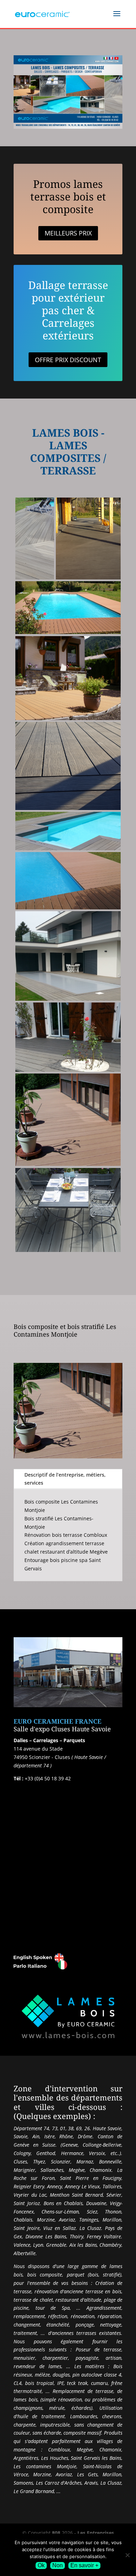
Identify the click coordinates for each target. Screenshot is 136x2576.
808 (56, 2533)
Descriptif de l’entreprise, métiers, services (65, 1479)
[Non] (127, 2555)
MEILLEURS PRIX (68, 233)
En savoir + (84, 2565)
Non (58, 2565)
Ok (41, 2565)
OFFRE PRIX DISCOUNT (68, 360)
